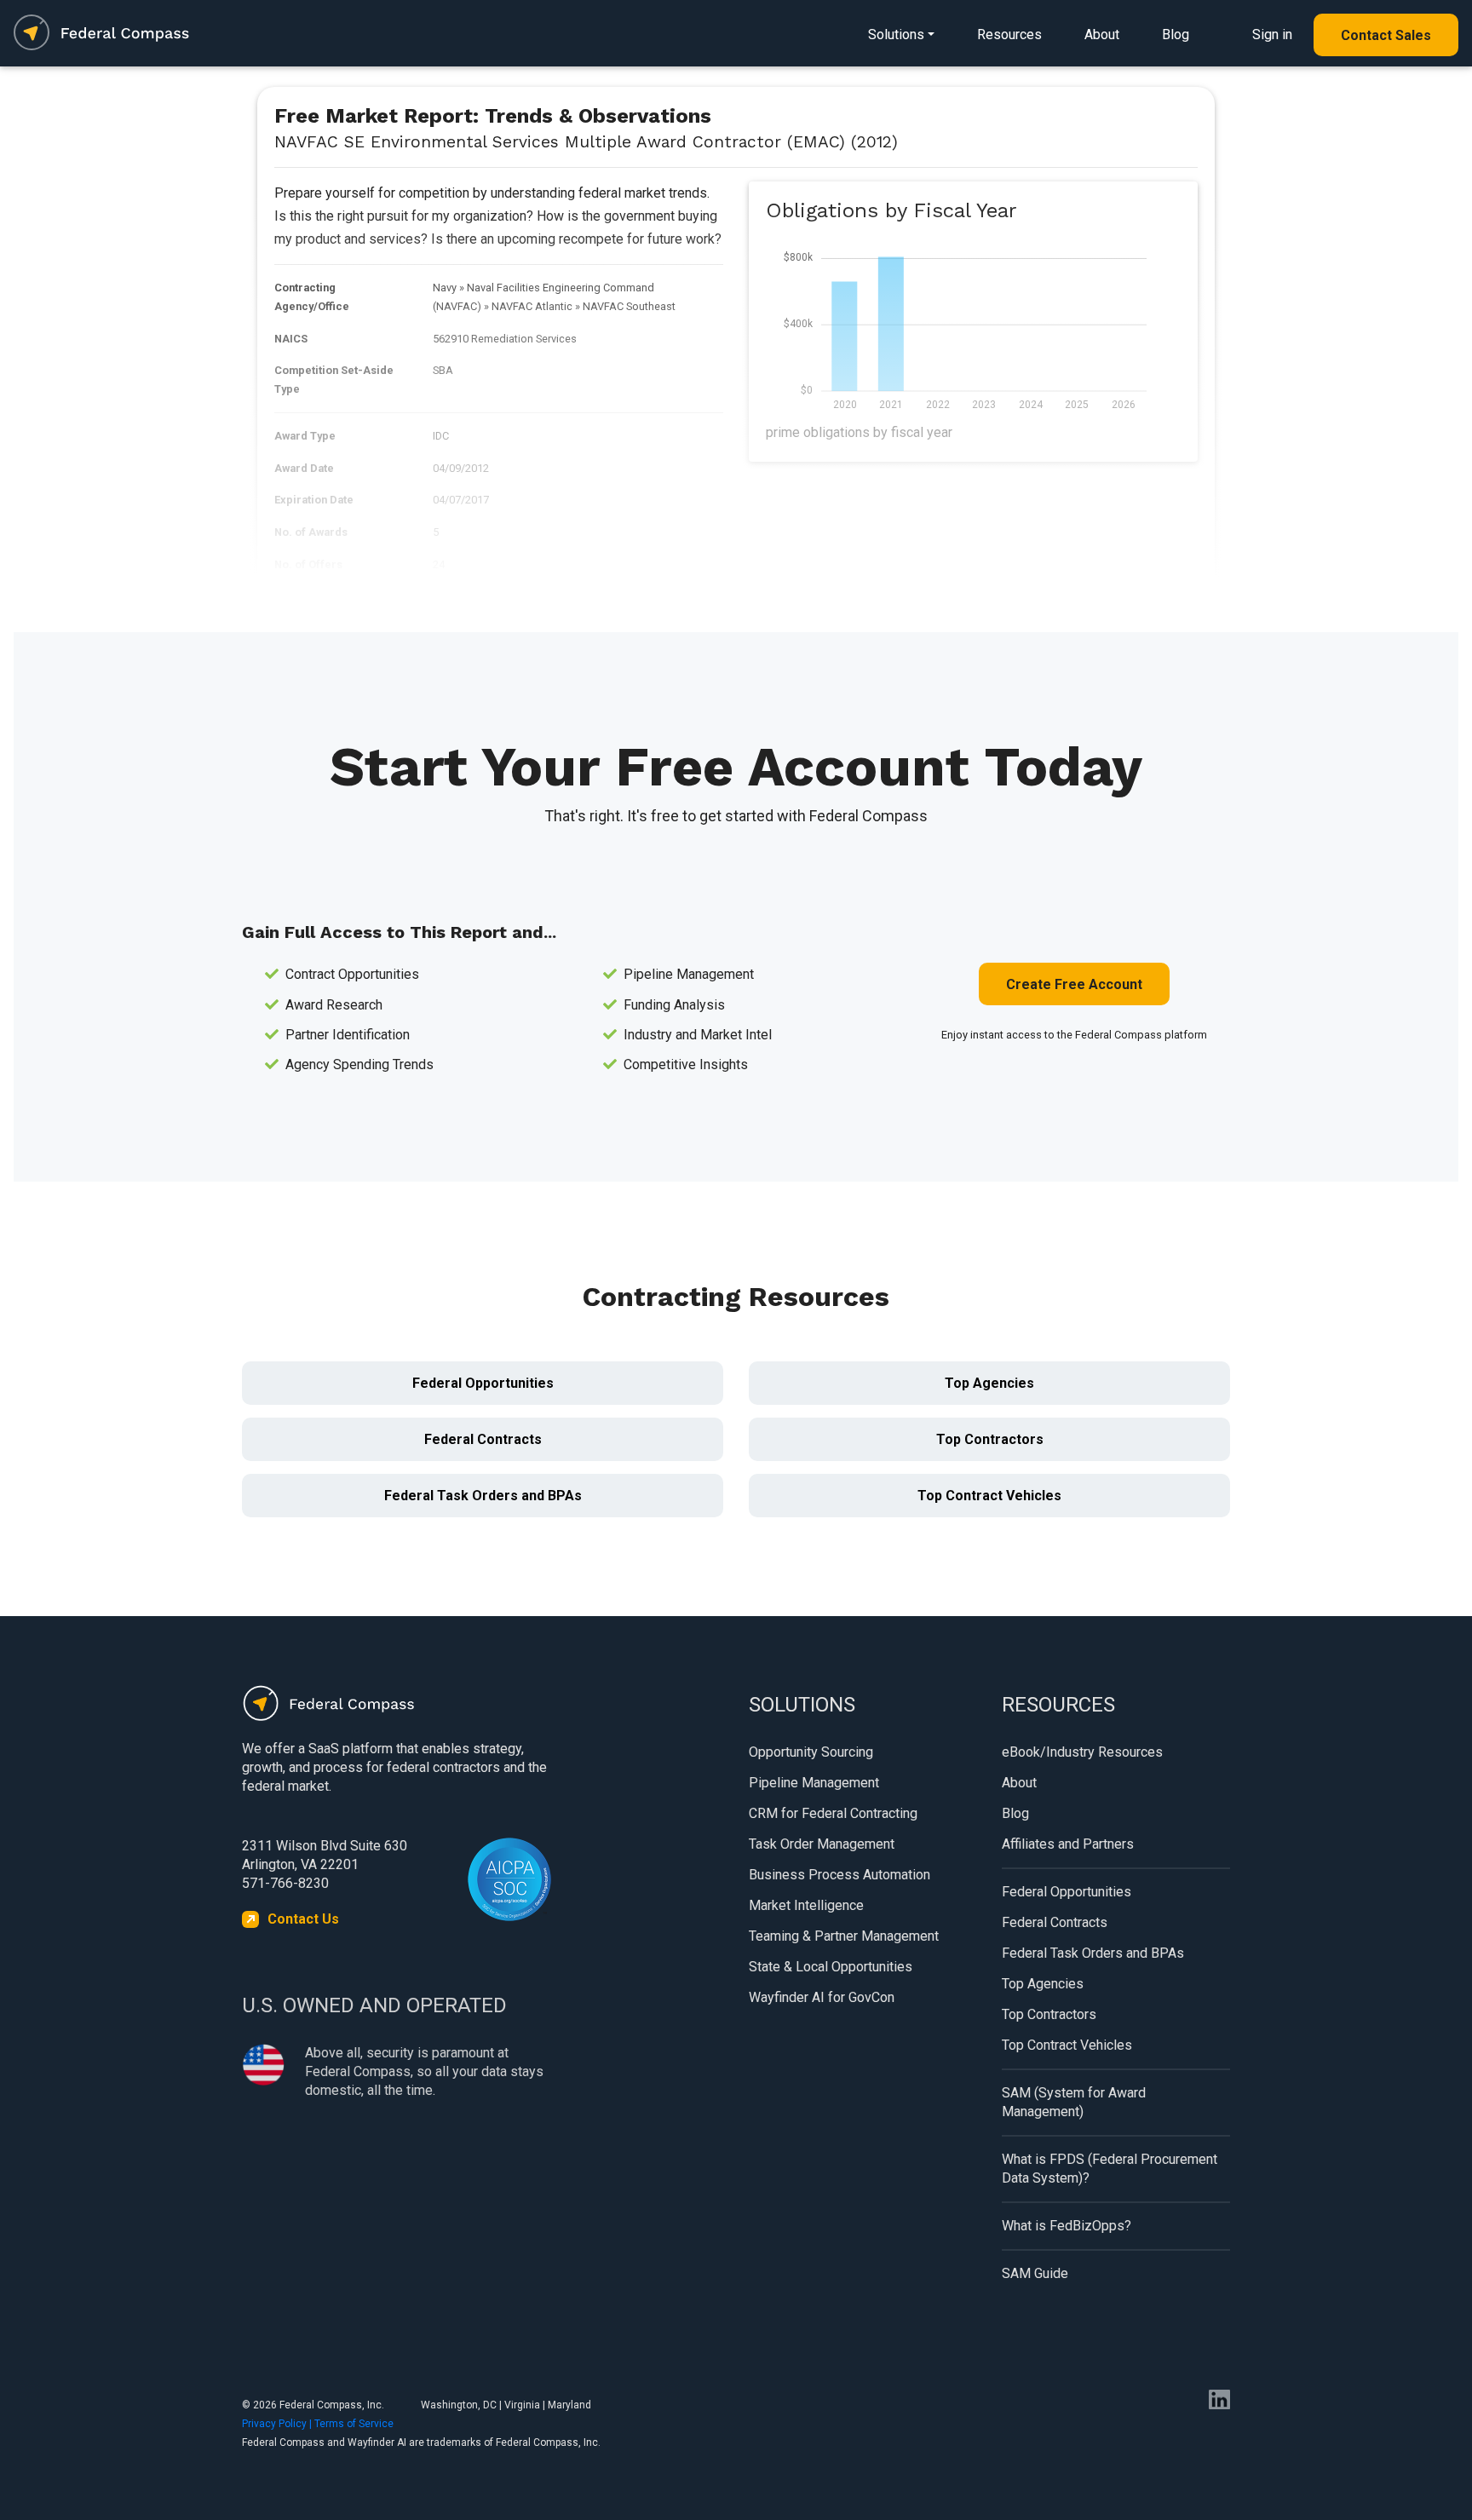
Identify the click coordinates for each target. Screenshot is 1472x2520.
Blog (1176, 35)
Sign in (1272, 35)
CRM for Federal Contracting (833, 1813)
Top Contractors (990, 1439)
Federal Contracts (483, 1439)
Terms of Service (354, 2424)
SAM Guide (1035, 2273)
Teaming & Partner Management (844, 1936)
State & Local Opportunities (831, 1967)
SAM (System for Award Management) (1074, 2102)
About (1102, 35)
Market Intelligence (806, 1905)
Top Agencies (989, 1383)
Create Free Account (1074, 984)
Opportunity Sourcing (811, 1752)
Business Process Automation (839, 1875)
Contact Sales (1386, 35)
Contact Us (303, 1919)
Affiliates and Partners (1068, 1844)
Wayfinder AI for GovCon (822, 1997)
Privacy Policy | (278, 2424)
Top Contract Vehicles (989, 1496)
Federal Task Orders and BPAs (483, 1496)
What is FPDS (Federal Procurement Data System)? (1110, 2169)
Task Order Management (822, 1844)
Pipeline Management (814, 1783)
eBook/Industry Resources (1082, 1752)
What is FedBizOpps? (1067, 2226)
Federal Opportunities (483, 1383)
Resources (1009, 35)
